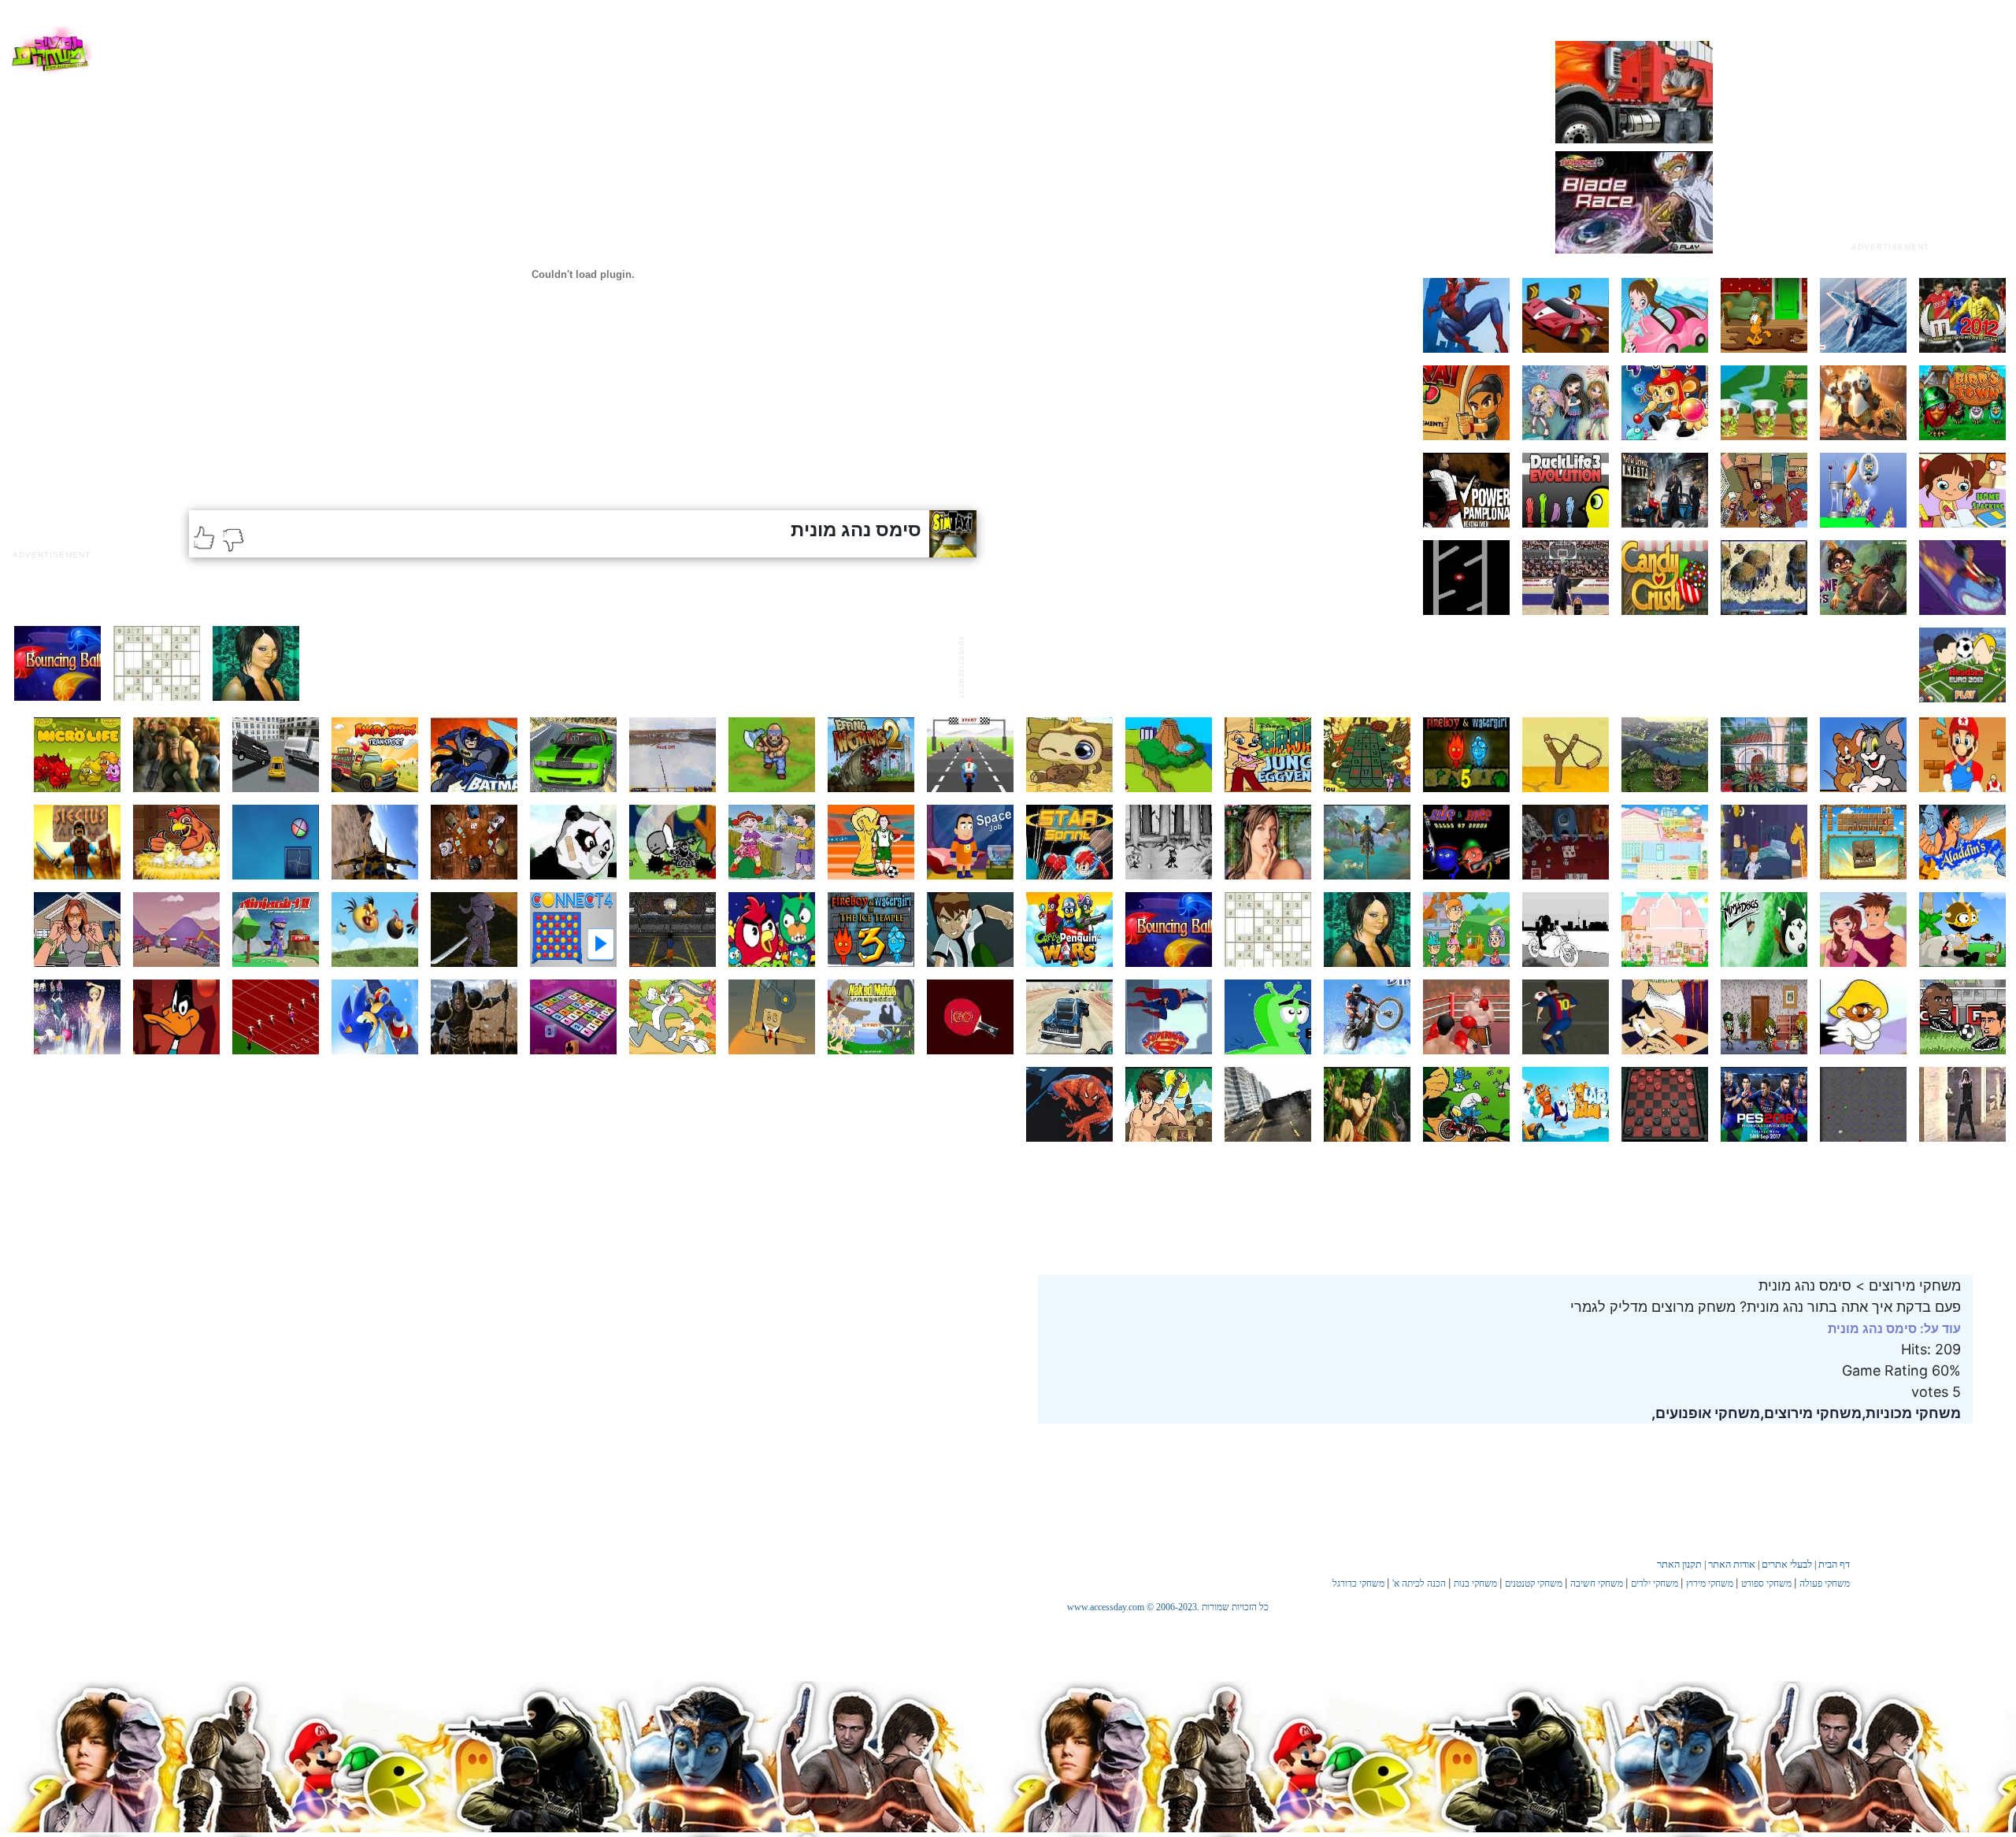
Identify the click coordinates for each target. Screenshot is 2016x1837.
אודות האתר (1732, 1564)
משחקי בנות (1475, 1583)
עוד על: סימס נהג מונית (1894, 1328)
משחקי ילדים (1655, 1583)
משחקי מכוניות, (1911, 1413)
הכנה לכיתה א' (1419, 1583)
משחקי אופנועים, (1706, 1413)
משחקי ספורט (1766, 1583)
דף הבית (1834, 1564)
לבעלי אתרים (1787, 1564)
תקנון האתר (1679, 1564)
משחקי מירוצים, (1811, 1413)
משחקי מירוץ (1710, 1583)
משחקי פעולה (1825, 1583)
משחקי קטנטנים (1534, 1583)
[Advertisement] (1890, 136)
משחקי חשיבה (1597, 1583)
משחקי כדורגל (1358, 1583)
